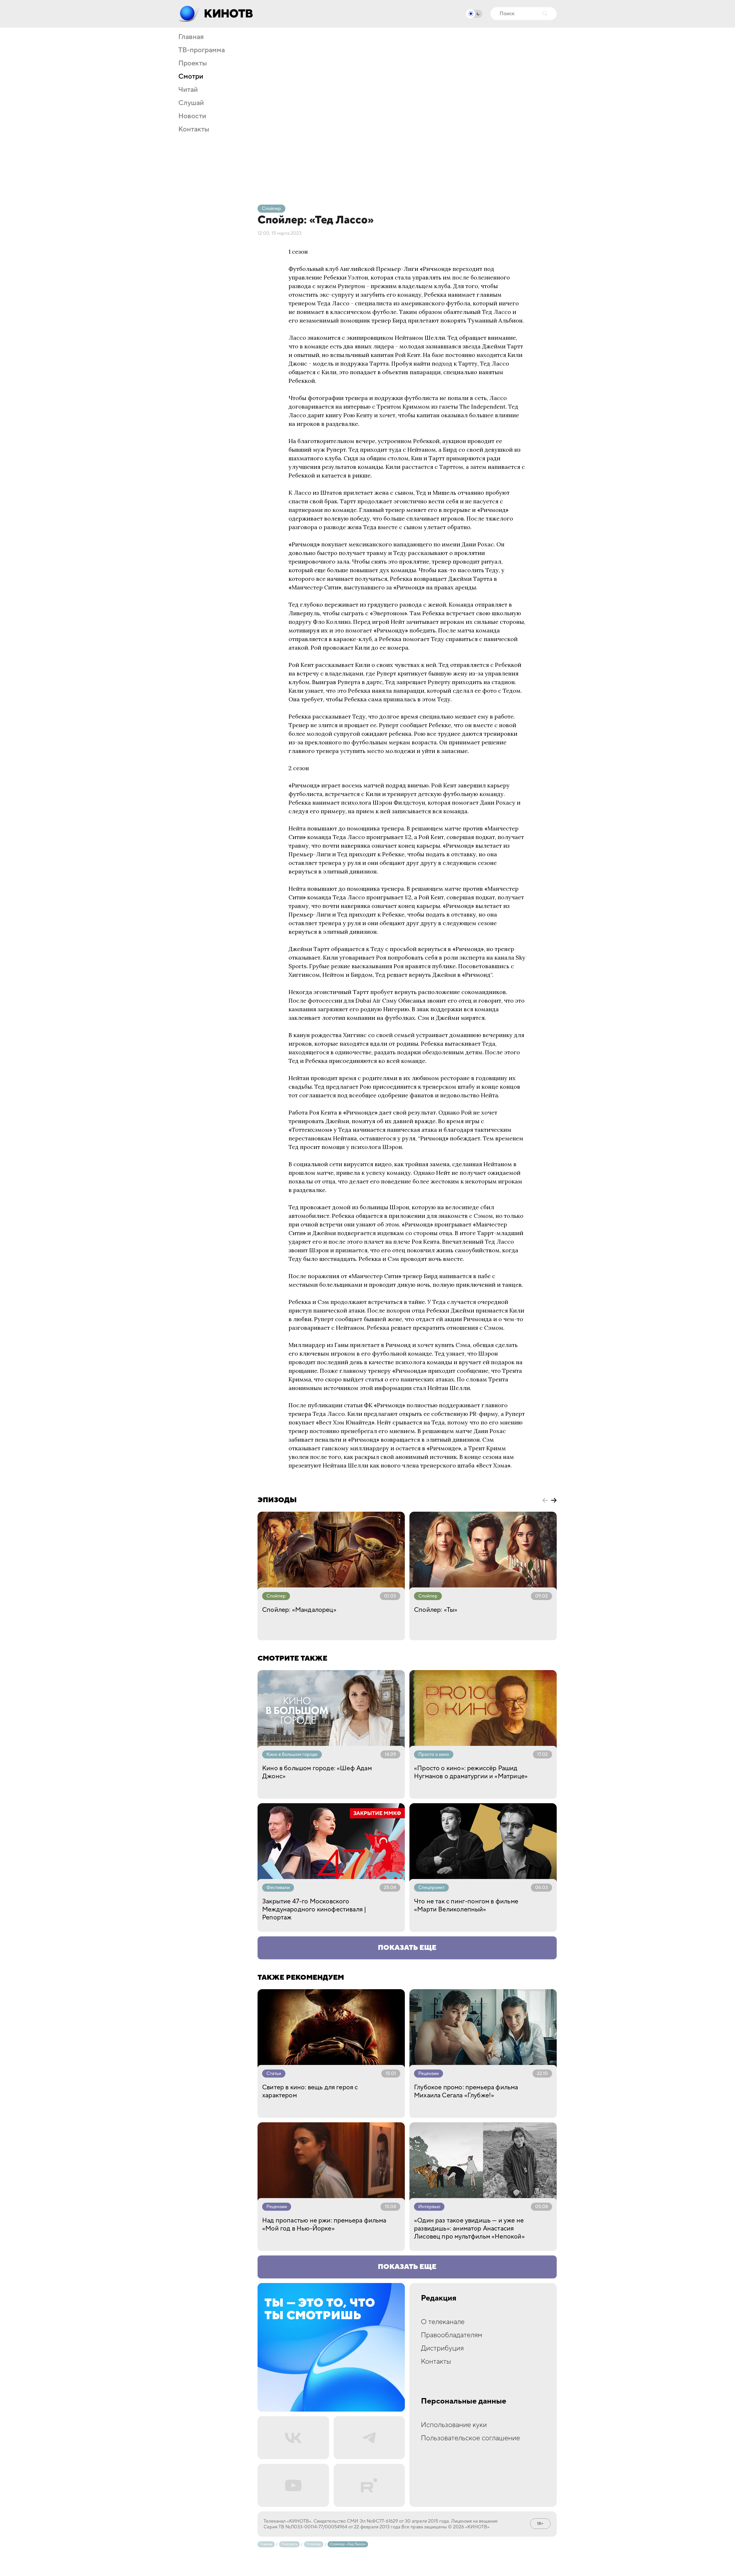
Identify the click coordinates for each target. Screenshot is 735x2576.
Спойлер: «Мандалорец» (299, 1610)
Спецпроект (431, 1888)
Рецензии (429, 2074)
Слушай (191, 103)
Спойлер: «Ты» (436, 1610)
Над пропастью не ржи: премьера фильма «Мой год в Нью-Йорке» (324, 2224)
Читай (188, 90)
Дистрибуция (442, 2348)
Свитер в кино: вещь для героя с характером (310, 2091)
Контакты (194, 129)
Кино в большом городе (292, 1754)
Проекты (193, 63)
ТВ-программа (202, 50)
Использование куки (454, 2425)
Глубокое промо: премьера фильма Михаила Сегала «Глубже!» (466, 2091)
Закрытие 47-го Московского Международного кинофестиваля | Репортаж (314, 1909)
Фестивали (278, 1888)
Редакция (439, 2298)
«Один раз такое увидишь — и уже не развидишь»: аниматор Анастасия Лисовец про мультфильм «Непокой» (469, 2228)
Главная (191, 37)
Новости (192, 116)
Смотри (191, 77)
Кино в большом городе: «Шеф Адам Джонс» (317, 1772)
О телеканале (443, 2322)
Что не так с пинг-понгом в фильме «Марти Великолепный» (466, 1905)
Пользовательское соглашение (470, 2438)
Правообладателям (452, 2335)
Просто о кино (434, 1754)
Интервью (429, 2207)
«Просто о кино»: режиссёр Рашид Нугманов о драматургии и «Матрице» (471, 1772)
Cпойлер (271, 209)
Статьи (274, 2074)
